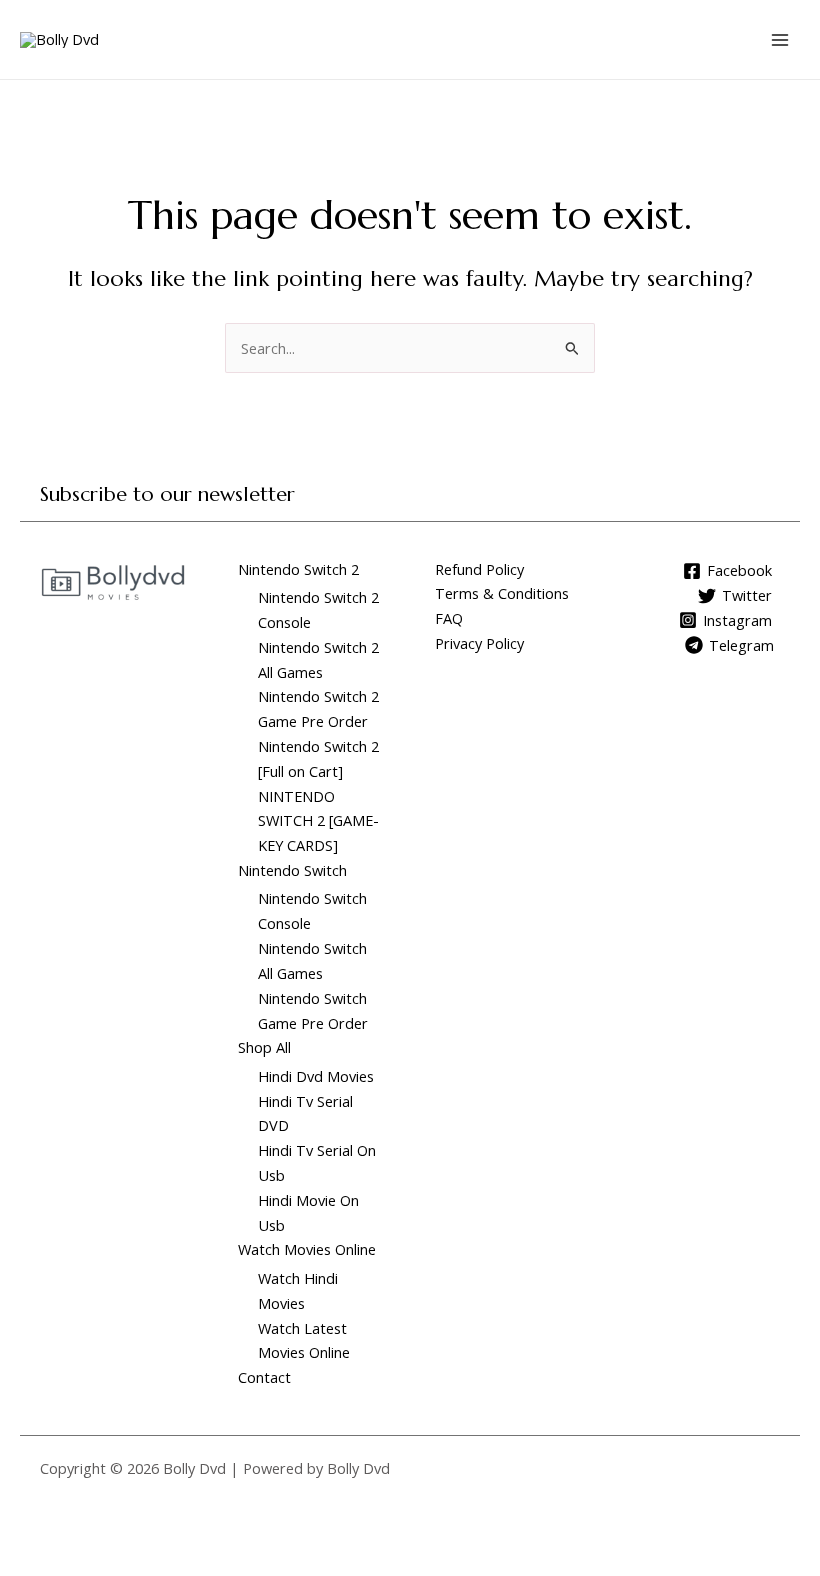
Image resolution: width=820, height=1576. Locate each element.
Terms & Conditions (502, 593)
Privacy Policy (479, 643)
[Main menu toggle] (780, 39)
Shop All (264, 1047)
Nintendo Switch (292, 870)
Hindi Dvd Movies (316, 1076)
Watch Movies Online (307, 1249)
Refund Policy (479, 569)
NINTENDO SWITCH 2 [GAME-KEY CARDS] (318, 821)
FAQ (449, 618)
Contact (264, 1377)
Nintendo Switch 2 (298, 569)
